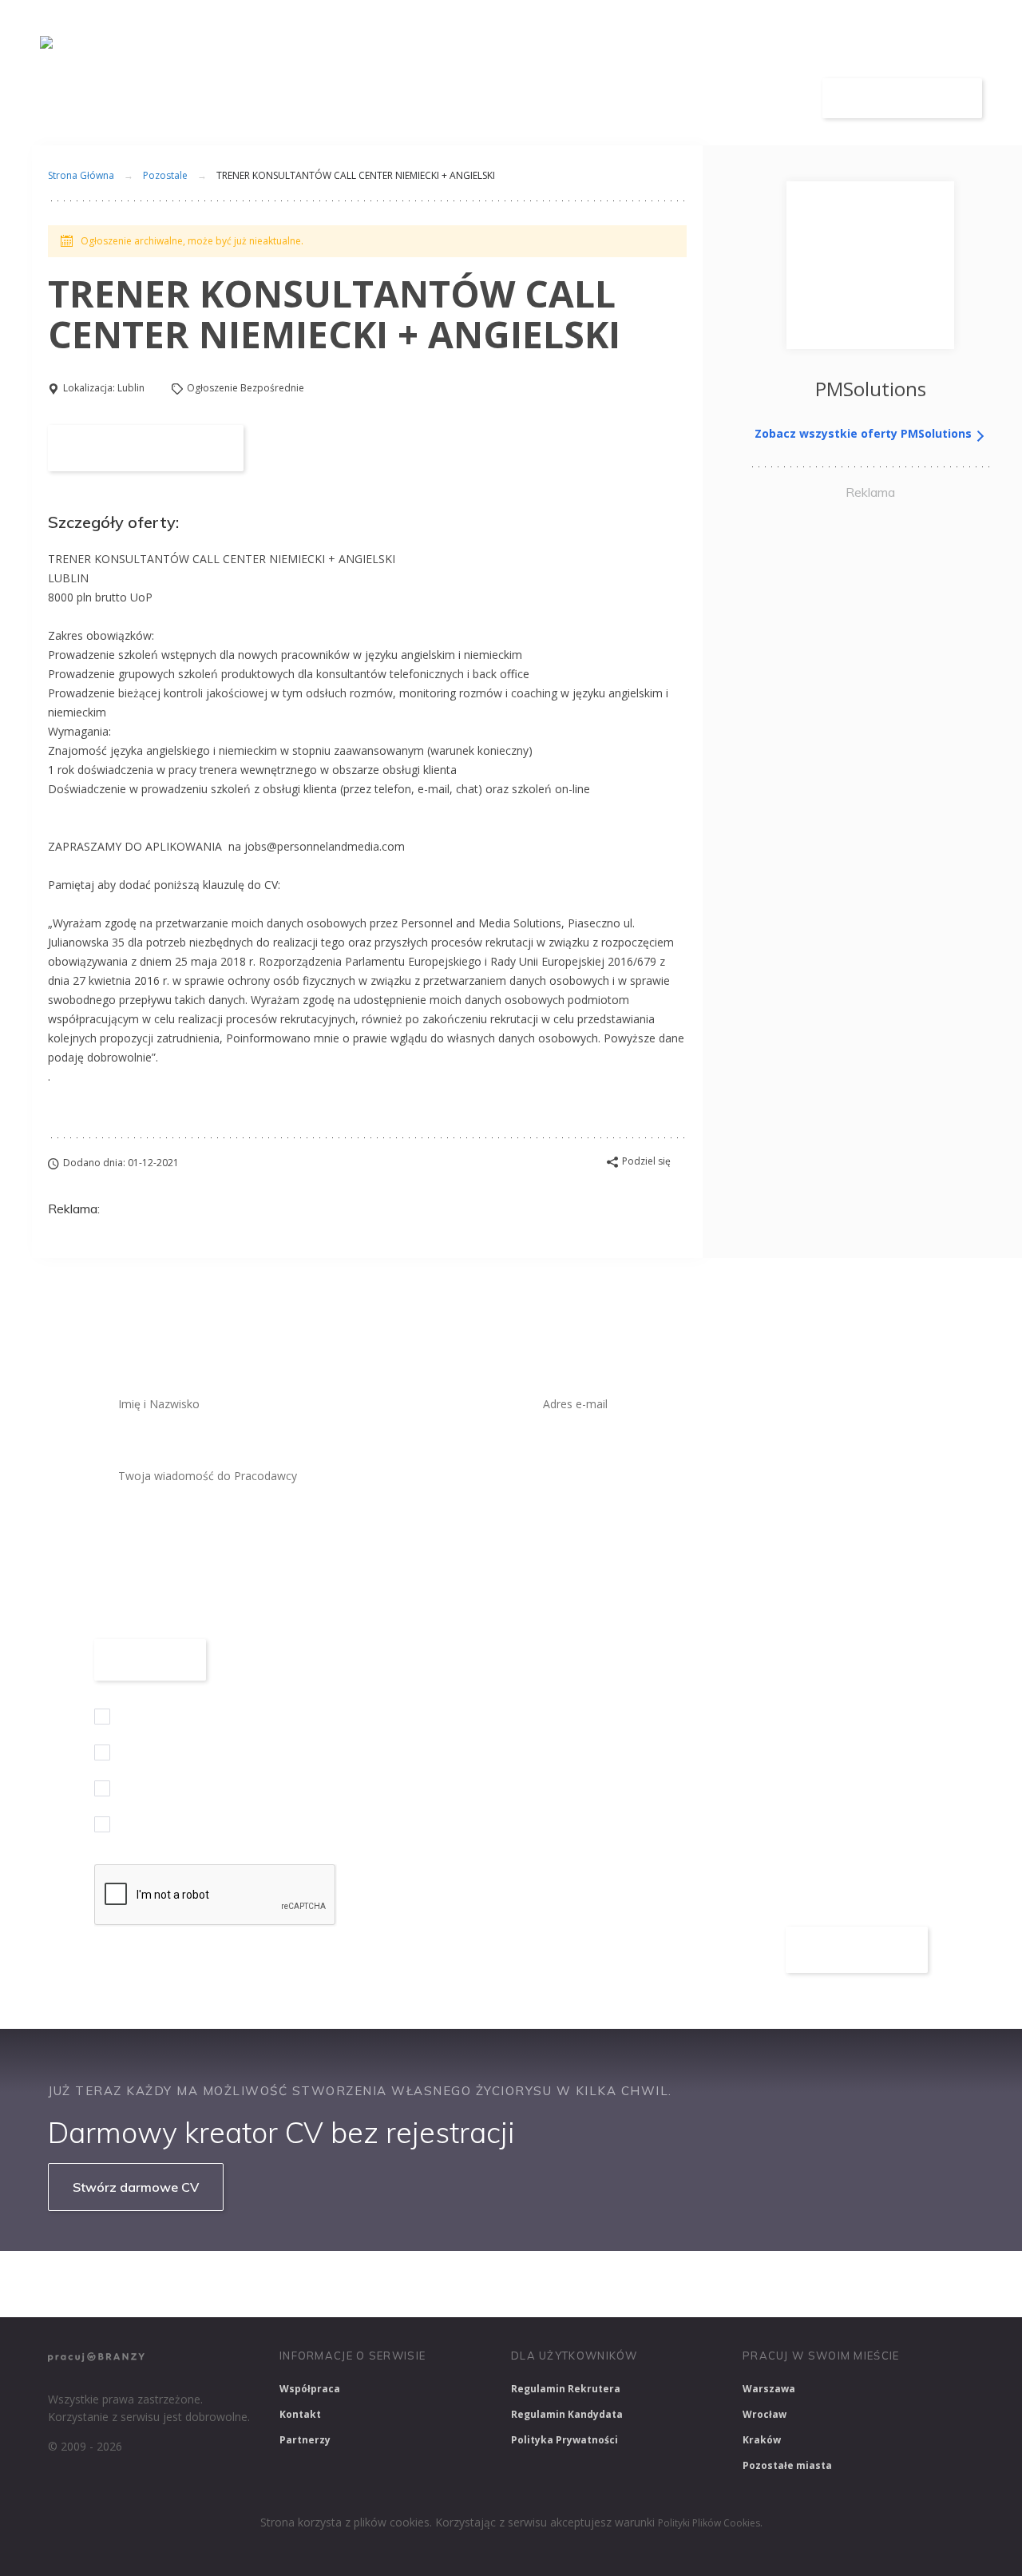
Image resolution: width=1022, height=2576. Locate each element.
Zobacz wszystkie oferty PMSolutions (865, 433)
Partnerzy (305, 2440)
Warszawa (769, 2389)
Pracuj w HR (642, 2284)
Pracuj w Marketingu (881, 2284)
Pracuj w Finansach (528, 2284)
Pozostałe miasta (787, 2465)
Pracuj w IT (287, 2284)
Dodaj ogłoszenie (903, 98)
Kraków (762, 2440)
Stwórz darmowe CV (136, 2187)
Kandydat (757, 99)
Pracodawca (649, 99)
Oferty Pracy (533, 99)
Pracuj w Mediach (751, 2284)
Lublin (131, 388)
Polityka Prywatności (564, 2440)
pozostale (165, 175)
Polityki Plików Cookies (709, 2523)
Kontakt (300, 2414)
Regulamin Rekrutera (566, 2389)
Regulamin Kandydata (567, 2414)
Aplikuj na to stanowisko (146, 448)
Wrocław (765, 2414)
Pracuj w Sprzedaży (398, 2284)
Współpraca (310, 2389)
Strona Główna (81, 175)
